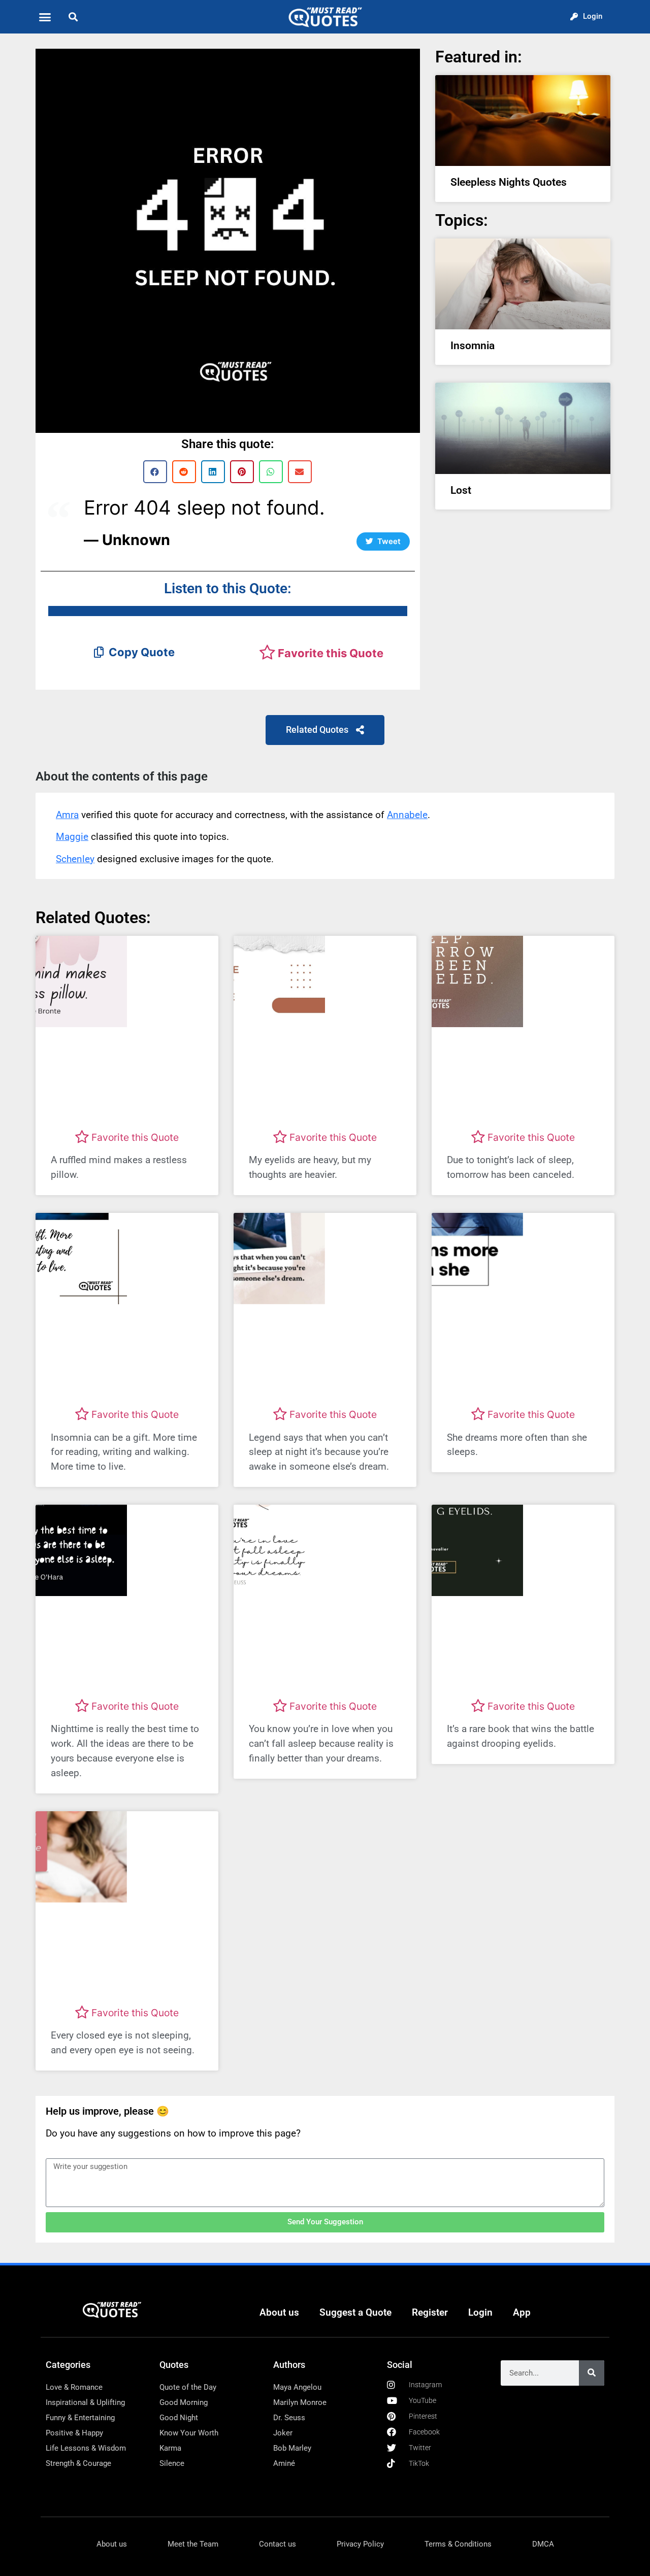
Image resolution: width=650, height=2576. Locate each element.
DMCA (543, 2544)
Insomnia (473, 346)
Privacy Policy (360, 2544)
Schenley (75, 859)
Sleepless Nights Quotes (509, 182)
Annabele (407, 815)
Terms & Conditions (458, 2544)
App (522, 2312)
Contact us (278, 2544)
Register (430, 2312)
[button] (45, 17)
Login (480, 2312)
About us (279, 2312)
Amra (67, 815)
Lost (461, 490)
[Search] (592, 2373)
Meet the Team (193, 2544)
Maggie (72, 837)
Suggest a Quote (355, 2312)
